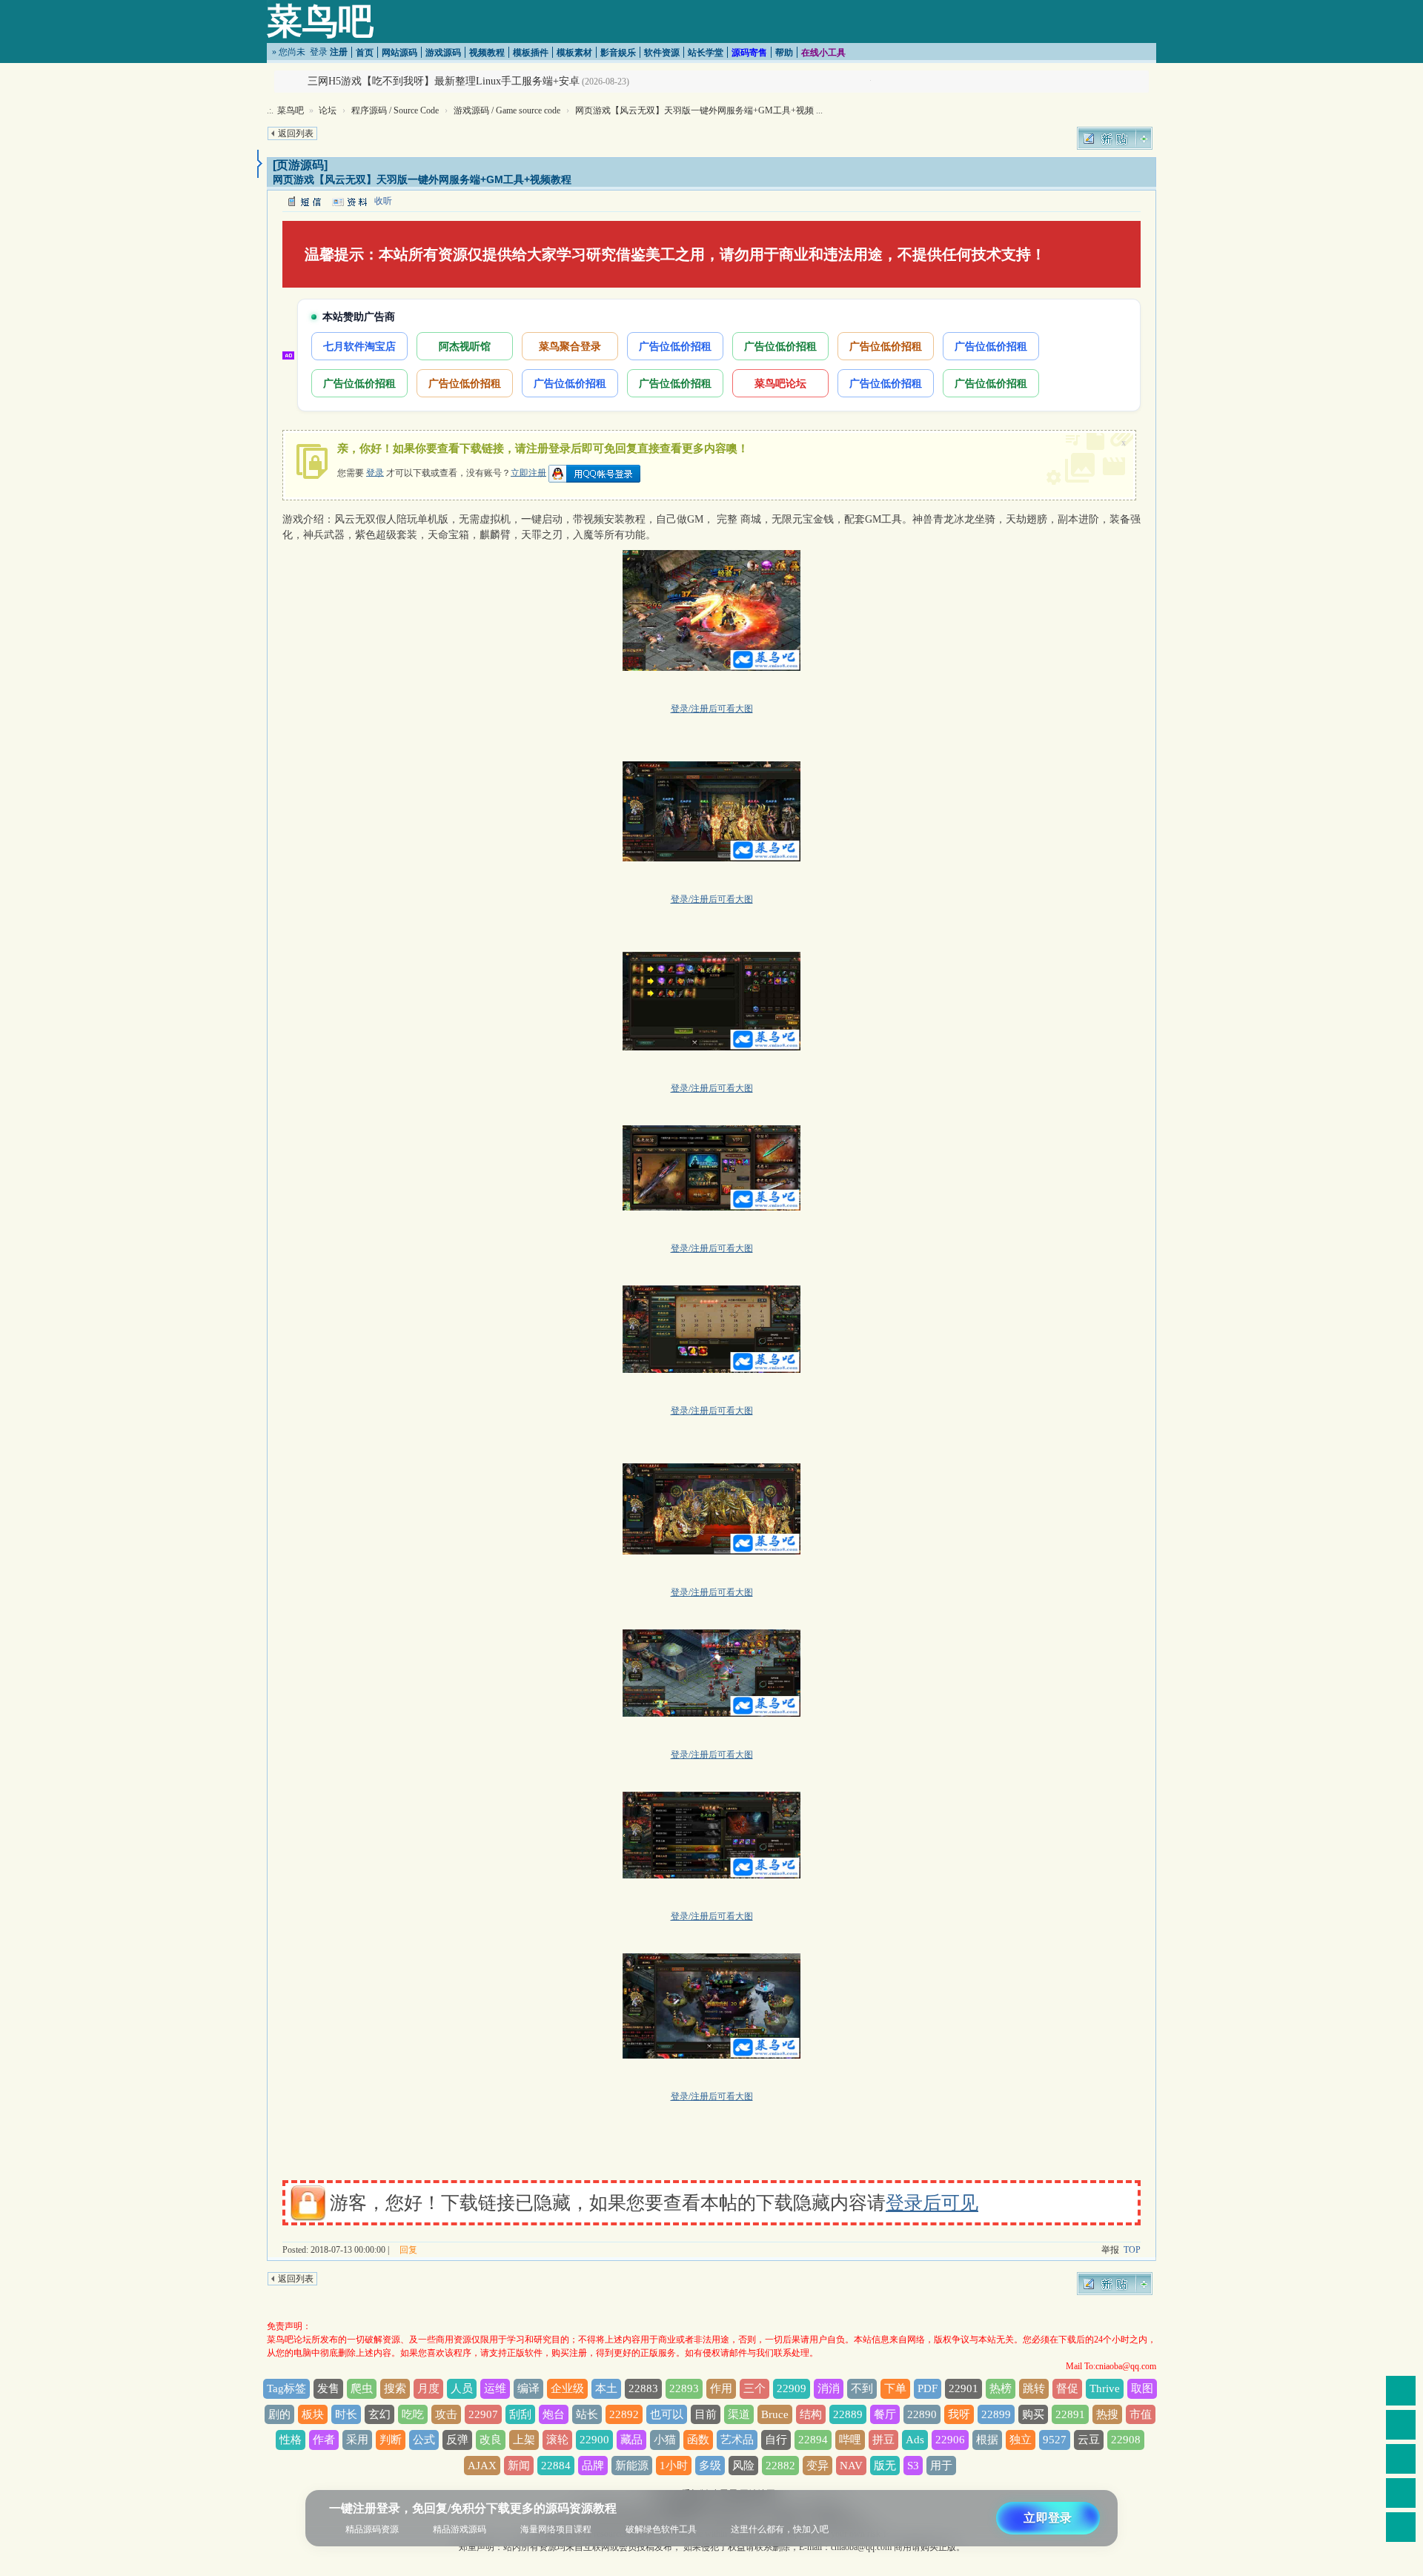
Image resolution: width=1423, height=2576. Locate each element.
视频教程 (487, 53)
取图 (1142, 2388)
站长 (587, 2414)
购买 (1033, 2414)
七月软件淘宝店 (359, 346)
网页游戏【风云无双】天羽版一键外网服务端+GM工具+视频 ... (699, 110)
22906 (950, 2440)
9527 (1055, 2440)
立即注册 (528, 472)
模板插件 (531, 53)
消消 (829, 2388)
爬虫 (362, 2388)
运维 (495, 2388)
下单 (895, 2388)
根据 (987, 2440)
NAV (851, 2466)
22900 (594, 2440)
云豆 (1089, 2440)
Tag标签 (286, 2388)
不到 (862, 2388)
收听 (383, 201)
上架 (524, 2440)
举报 (1110, 2250)
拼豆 (883, 2440)
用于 (941, 2466)
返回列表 (296, 133)
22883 (643, 2388)
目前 (706, 2414)
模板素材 (574, 53)
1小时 (674, 2466)
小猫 (665, 2440)
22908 (1126, 2440)
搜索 (395, 2388)
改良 (491, 2440)
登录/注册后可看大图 (712, 709)
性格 (291, 2440)
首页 (365, 53)
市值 (1141, 2414)
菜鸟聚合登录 (570, 346)
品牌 (593, 2466)
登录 (319, 52)
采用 (357, 2440)
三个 (754, 2388)
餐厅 (885, 2414)
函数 (698, 2440)
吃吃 (413, 2414)
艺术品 (737, 2440)
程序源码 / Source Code (395, 110)
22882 (780, 2466)
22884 (556, 2466)
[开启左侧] (260, 164)
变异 (817, 2466)
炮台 (554, 2414)
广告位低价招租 (675, 346)
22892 (624, 2414)
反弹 (457, 2440)
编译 (528, 2388)
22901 (963, 2388)
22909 (792, 2388)
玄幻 (379, 2414)
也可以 (667, 2414)
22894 (813, 2440)
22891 (1070, 2414)
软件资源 (662, 53)
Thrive (1105, 2388)
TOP (1132, 2250)
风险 (743, 2466)
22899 (996, 2414)
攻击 (446, 2414)
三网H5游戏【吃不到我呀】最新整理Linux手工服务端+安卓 (444, 81)
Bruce (775, 2414)
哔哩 (850, 2440)
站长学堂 (706, 53)
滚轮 (557, 2440)
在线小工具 (823, 53)
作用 (721, 2388)
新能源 (632, 2466)
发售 (328, 2388)
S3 (913, 2466)
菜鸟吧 (320, 21)
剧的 (279, 2414)
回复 (408, 2250)
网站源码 (399, 53)
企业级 (567, 2388)
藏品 (631, 2440)
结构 (811, 2414)
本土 (606, 2388)
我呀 (959, 2414)
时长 (346, 2414)
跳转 (1034, 2388)
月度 (428, 2388)
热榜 (1001, 2388)
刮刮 (520, 2414)
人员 (462, 2388)
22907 (483, 2414)
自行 (776, 2440)
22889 (848, 2414)
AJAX (482, 2466)
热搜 (1107, 2414)
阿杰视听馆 (465, 346)
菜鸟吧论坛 (780, 383)
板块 (313, 2414)
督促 (1067, 2388)
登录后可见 (932, 2203)
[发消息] (304, 201)
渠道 (739, 2414)
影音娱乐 (618, 53)
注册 (339, 52)
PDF (928, 2388)
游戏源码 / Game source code (507, 110)
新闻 (519, 2466)
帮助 (784, 53)
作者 (324, 2440)
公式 (424, 2440)
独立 (1021, 2440)
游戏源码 (443, 53)
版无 (885, 2466)
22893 (684, 2388)
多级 (710, 2466)
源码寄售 (749, 53)
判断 (391, 2440)
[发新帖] (1115, 138)
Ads (915, 2440)
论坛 (328, 110)
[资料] (349, 201)
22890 (922, 2414)
